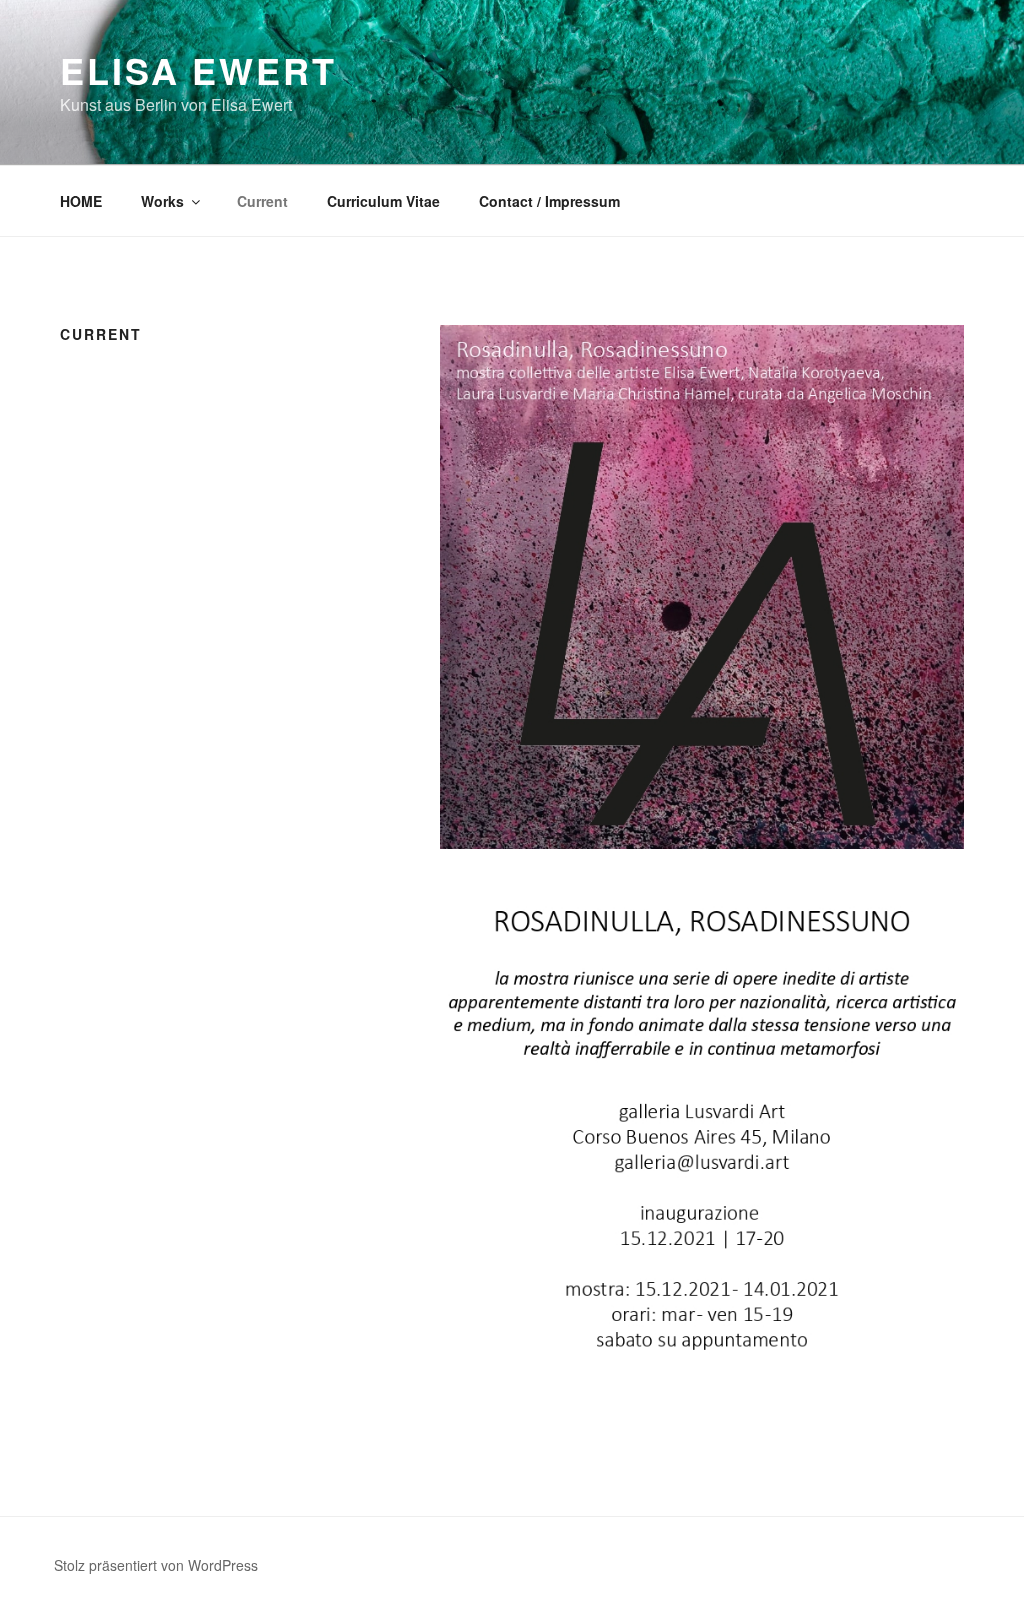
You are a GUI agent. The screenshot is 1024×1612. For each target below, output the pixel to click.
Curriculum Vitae (383, 201)
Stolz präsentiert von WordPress (156, 1565)
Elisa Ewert (198, 70)
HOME (81, 201)
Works (162, 201)
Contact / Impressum (549, 201)
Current (262, 201)
